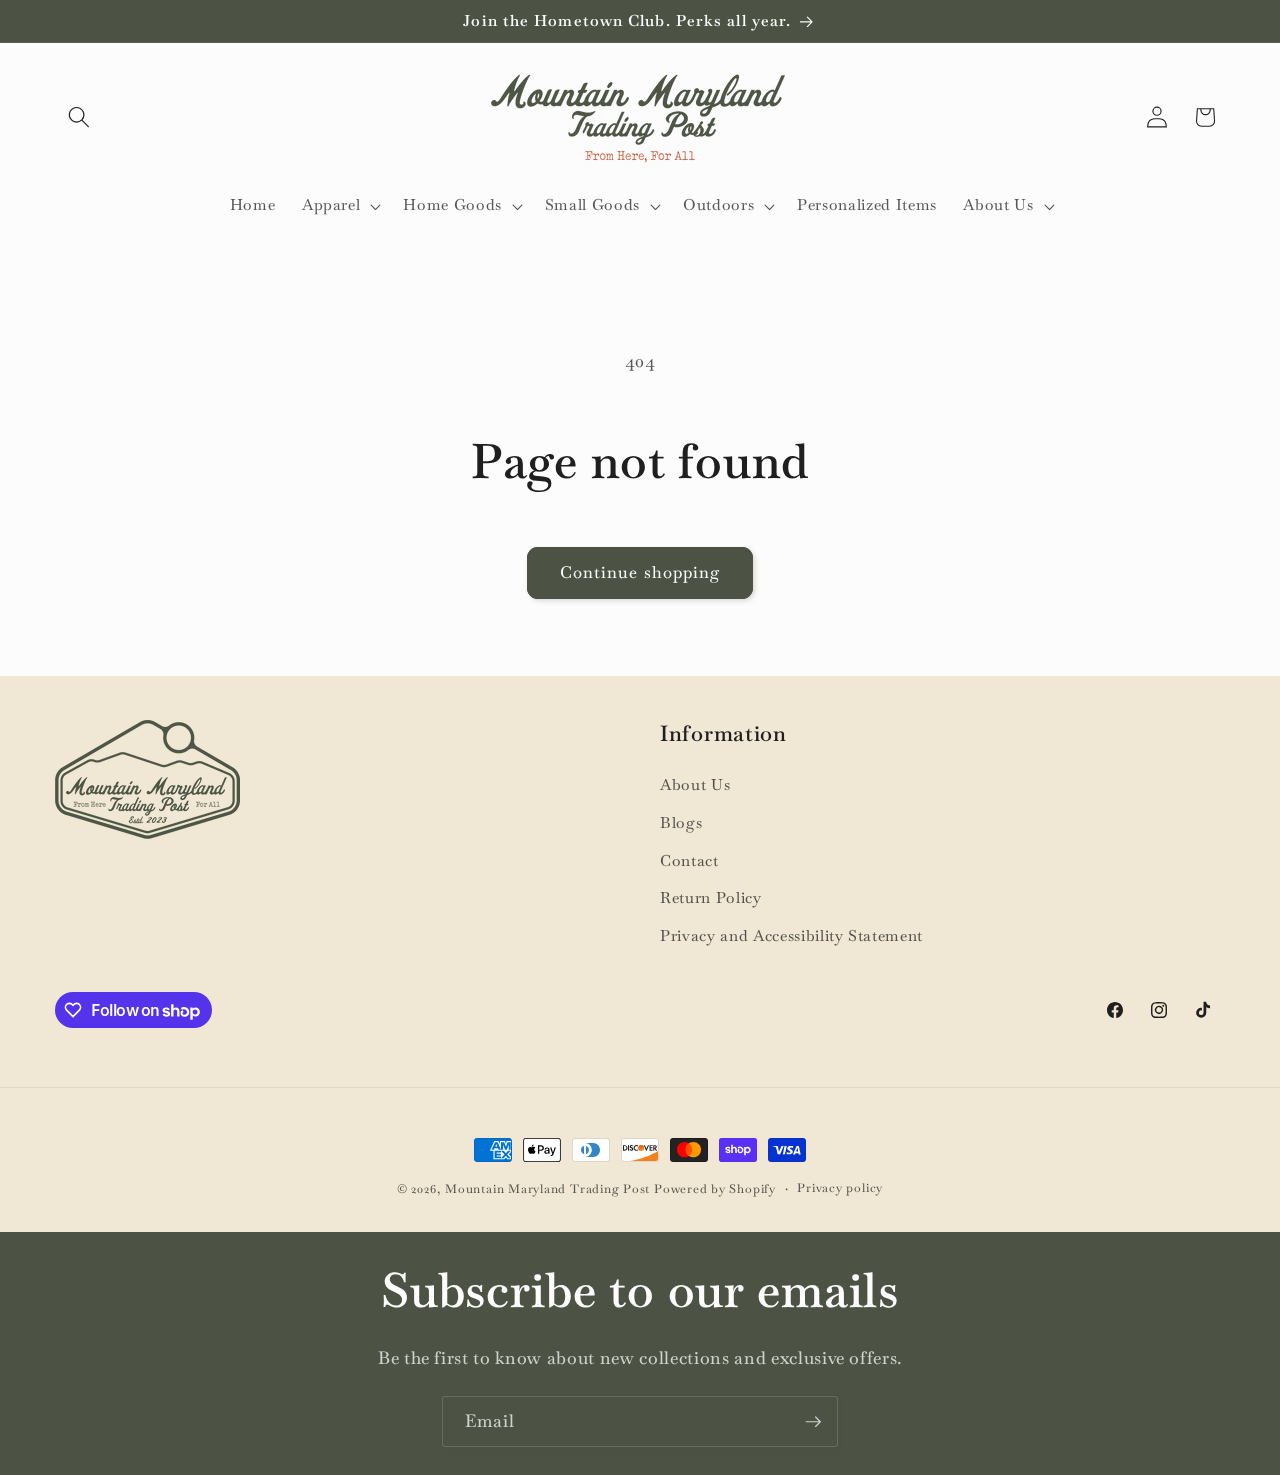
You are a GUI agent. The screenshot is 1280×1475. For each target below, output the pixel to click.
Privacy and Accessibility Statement (791, 936)
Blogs (681, 823)
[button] (79, 117)
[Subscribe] (813, 1422)
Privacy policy (840, 1188)
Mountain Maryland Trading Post (547, 1189)
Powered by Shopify (715, 1189)
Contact (689, 861)
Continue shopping (640, 572)
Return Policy (711, 898)
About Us (695, 785)
